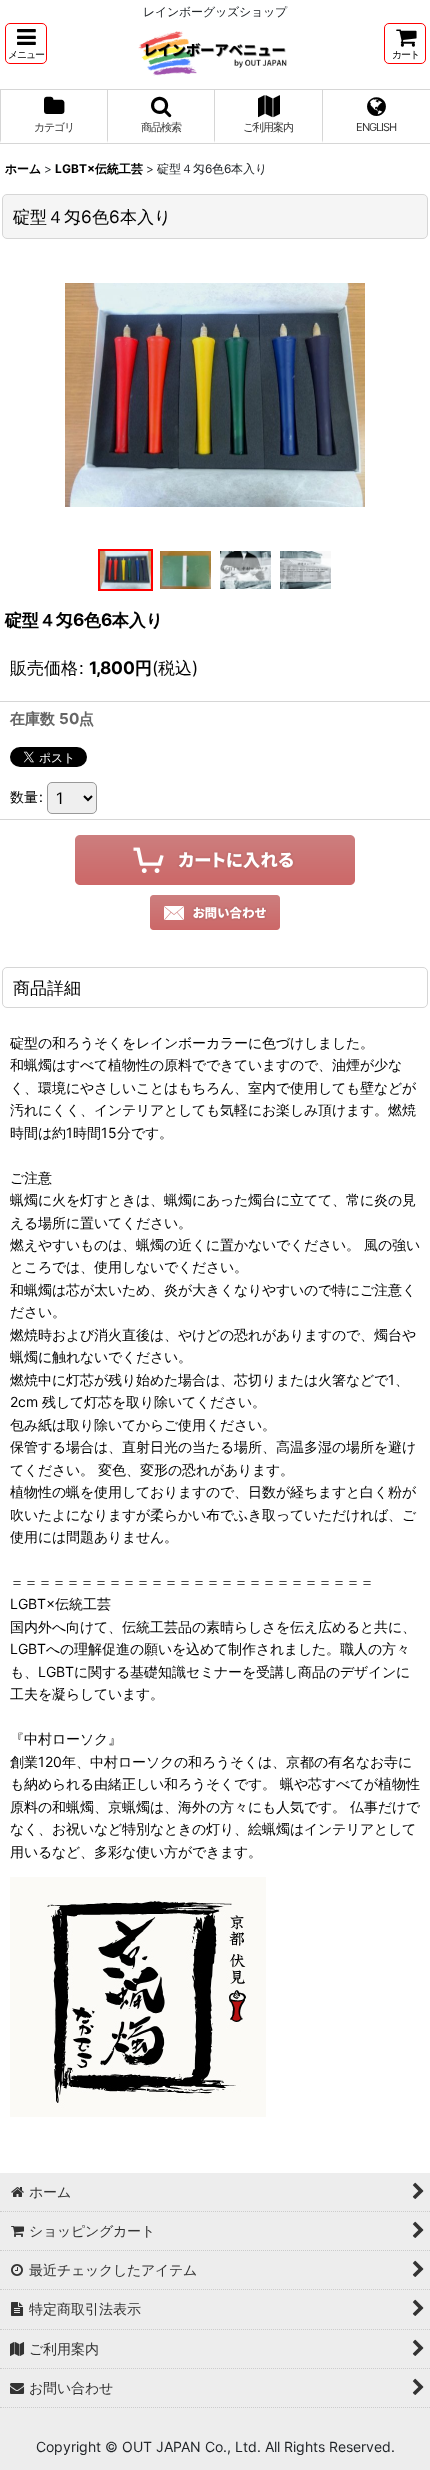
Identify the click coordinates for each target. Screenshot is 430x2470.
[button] (26, 43)
